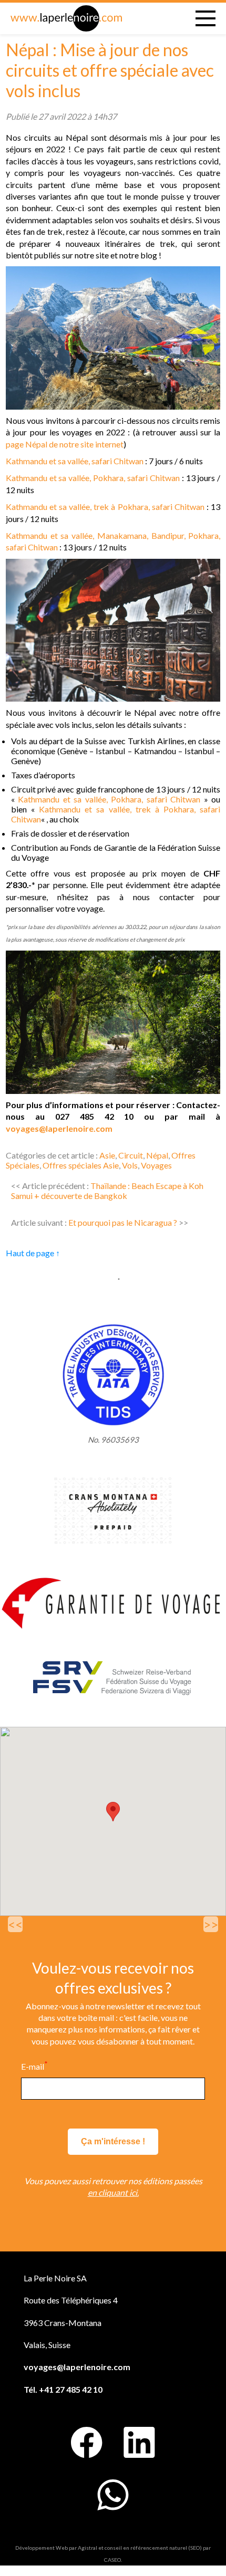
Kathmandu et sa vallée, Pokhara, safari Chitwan (93, 478)
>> (211, 1924)
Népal (157, 1155)
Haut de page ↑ (33, 1253)
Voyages (156, 1165)
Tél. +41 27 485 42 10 (63, 2389)
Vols (130, 1165)
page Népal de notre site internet (65, 444)
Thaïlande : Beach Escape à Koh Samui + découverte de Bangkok (107, 1191)
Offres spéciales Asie (81, 1165)
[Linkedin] (139, 2443)
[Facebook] (87, 2443)
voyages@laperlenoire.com (59, 1128)
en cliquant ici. (113, 2192)
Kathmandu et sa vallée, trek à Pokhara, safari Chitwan (105, 507)
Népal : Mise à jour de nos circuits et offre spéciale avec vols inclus (110, 70)
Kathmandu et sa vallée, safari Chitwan (75, 461)
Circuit (131, 1155)
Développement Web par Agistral (56, 2548)
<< (15, 1924)
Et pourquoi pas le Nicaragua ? (123, 1222)
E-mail (34, 2066)
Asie (107, 1155)
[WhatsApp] (113, 2495)
